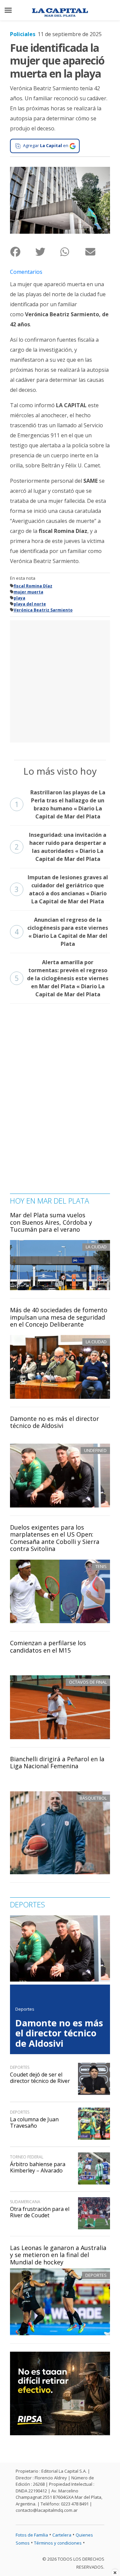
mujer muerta (28, 592)
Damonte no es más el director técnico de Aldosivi (54, 1422)
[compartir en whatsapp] (72, 252)
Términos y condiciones (58, 2543)
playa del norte (30, 604)
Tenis (101, 1566)
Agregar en (46, 145)
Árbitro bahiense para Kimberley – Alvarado (38, 2167)
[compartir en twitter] (47, 252)
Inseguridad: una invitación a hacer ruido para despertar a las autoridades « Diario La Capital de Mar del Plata (60, 847)
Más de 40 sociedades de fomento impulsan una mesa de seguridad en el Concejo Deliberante (59, 1317)
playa (19, 598)
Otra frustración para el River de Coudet (40, 2212)
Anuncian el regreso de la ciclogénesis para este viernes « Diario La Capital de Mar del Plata (61, 932)
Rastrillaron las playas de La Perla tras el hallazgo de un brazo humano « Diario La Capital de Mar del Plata (60, 804)
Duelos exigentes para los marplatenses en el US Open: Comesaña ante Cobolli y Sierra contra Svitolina (55, 1538)
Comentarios (26, 272)
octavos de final (88, 1682)
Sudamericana (25, 2202)
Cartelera (62, 2535)
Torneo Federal (27, 2157)
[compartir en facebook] (22, 252)
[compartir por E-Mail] (97, 252)
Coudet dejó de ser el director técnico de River (40, 2078)
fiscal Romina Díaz (33, 586)
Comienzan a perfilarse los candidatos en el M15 (48, 1647)
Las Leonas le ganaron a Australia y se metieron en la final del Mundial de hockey (58, 2255)
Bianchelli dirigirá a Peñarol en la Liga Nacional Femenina (57, 1763)
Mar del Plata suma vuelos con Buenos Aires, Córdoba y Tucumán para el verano (51, 1222)
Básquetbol (93, 1798)
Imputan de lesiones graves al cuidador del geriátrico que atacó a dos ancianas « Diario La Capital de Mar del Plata (61, 889)
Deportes (96, 2275)
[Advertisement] (60, 680)
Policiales (23, 34)
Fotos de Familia (32, 2535)
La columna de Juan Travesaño (34, 2122)
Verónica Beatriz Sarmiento (43, 610)
